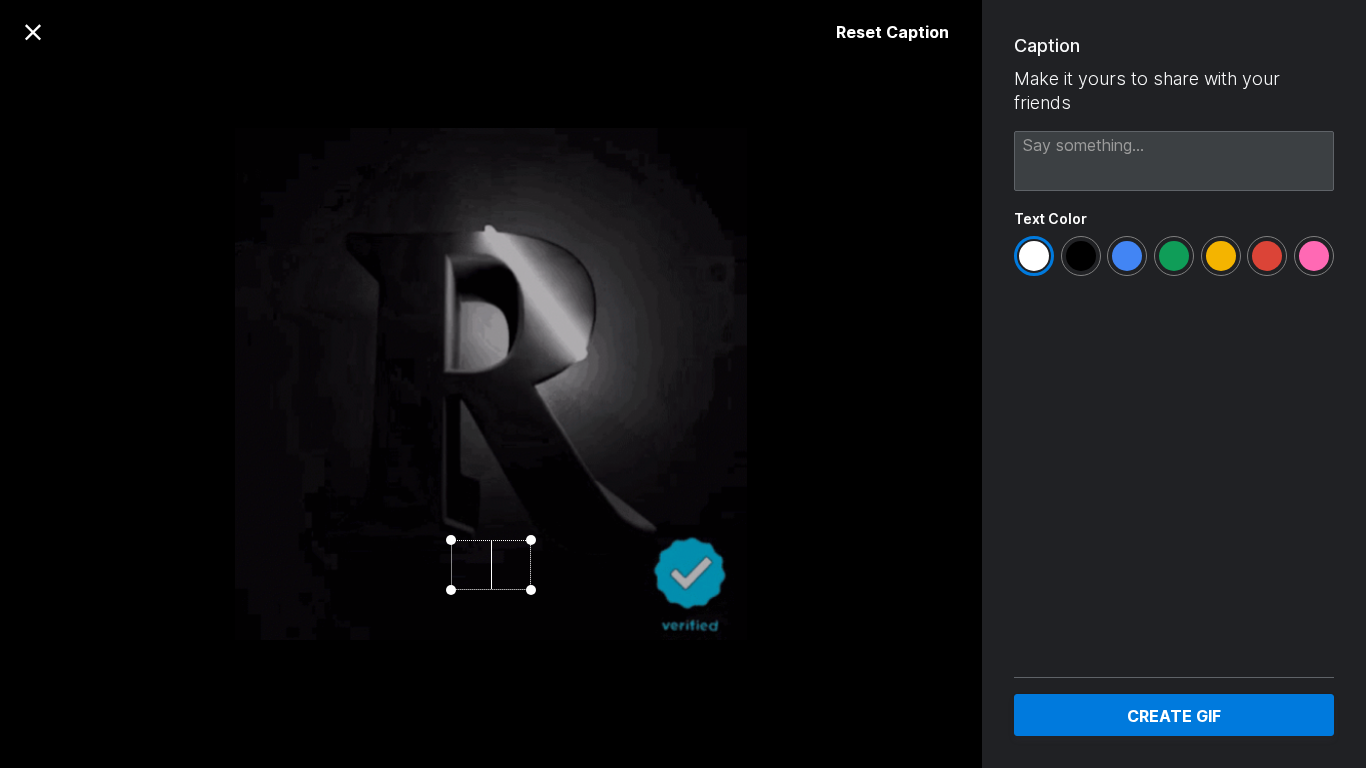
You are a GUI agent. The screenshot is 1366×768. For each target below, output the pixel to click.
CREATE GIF (1174, 716)
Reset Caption (892, 32)
